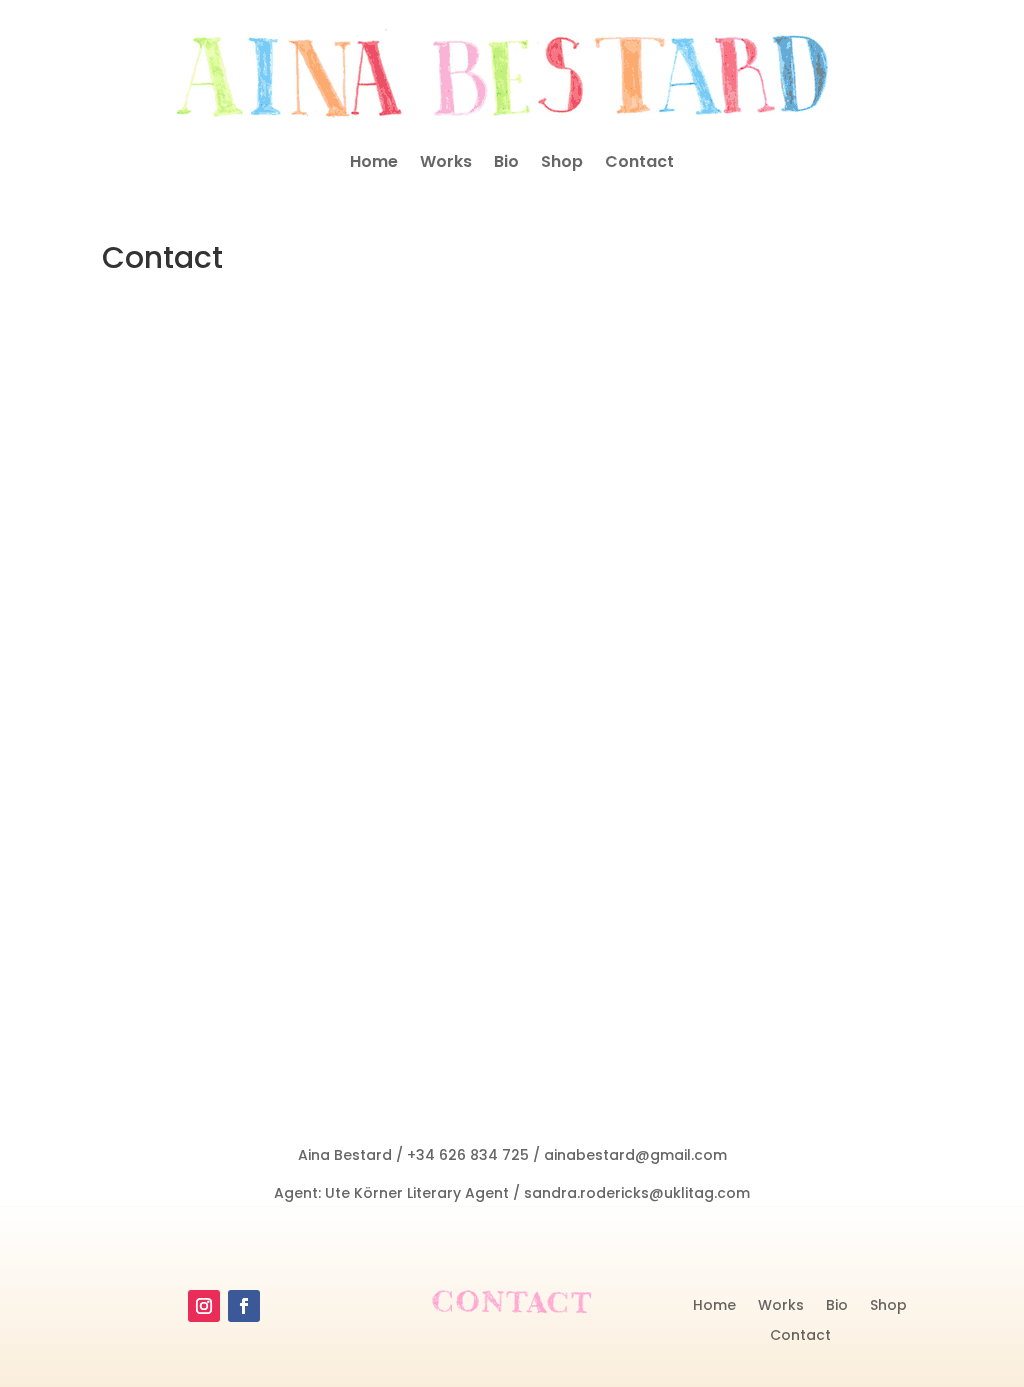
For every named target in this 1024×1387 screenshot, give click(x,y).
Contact (639, 164)
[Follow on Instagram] (204, 1306)
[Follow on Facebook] (244, 1306)
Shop (562, 164)
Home (374, 164)
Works (446, 164)
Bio (506, 164)
